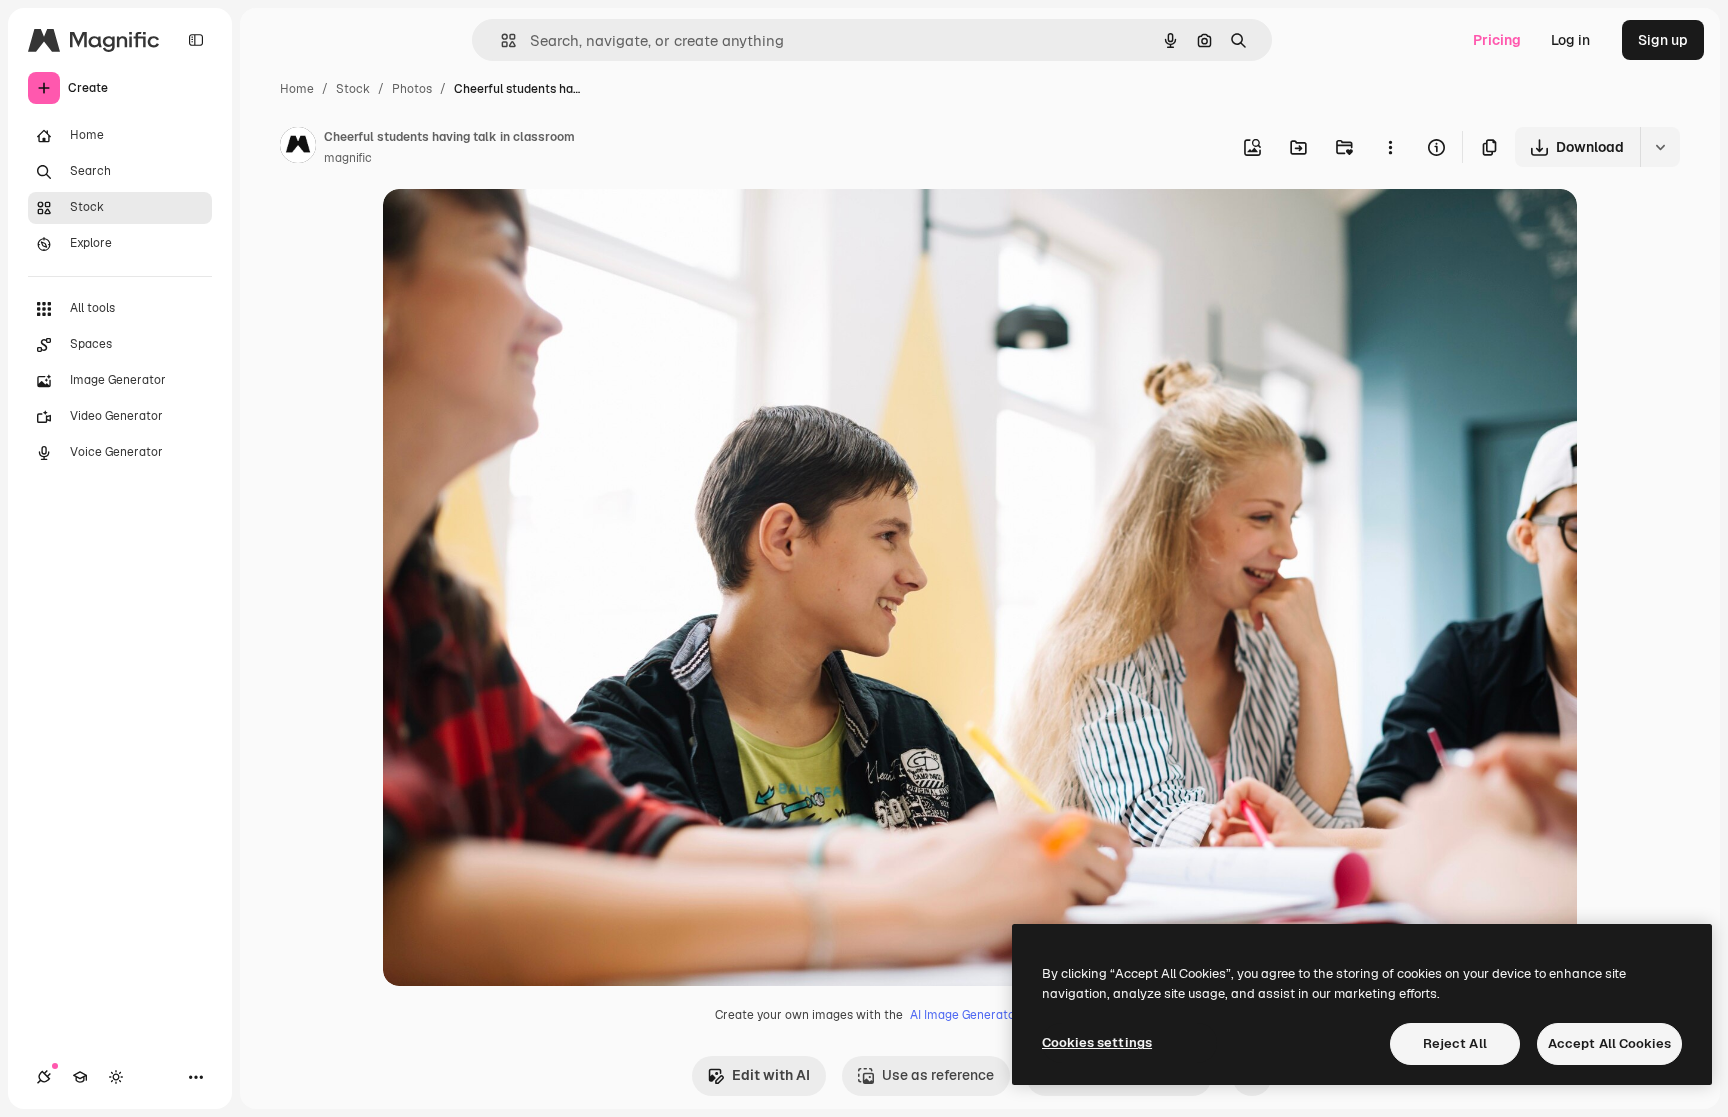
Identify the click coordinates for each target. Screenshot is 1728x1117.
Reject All (1455, 1043)
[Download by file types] (1660, 147)
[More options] (1390, 147)
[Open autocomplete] (500, 40)
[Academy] (80, 1077)
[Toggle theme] (116, 1077)
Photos (412, 89)
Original (511, 227)
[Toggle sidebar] (196, 40)
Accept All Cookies (1609, 1043)
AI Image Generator (965, 1015)
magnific (348, 158)
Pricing (1497, 40)
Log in (1570, 40)
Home (297, 89)
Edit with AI (771, 1075)
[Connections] (44, 1077)
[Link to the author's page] (298, 148)
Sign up (1663, 40)
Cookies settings (1097, 1042)
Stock (353, 89)
